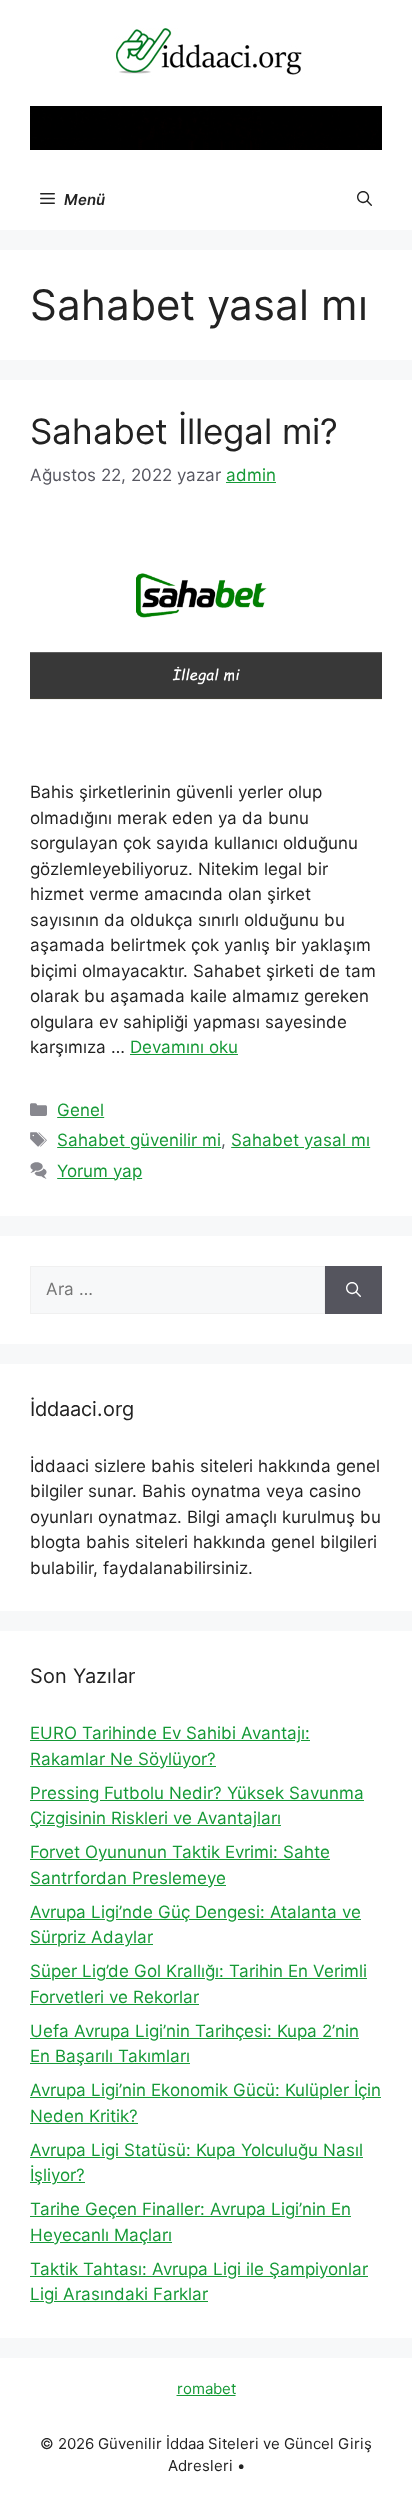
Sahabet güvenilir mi (139, 1140)
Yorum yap (99, 1171)
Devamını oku (184, 1047)
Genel (80, 1110)
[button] (364, 200)
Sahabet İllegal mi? (184, 431)
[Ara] (353, 1290)
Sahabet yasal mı (300, 1140)
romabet (206, 2388)
